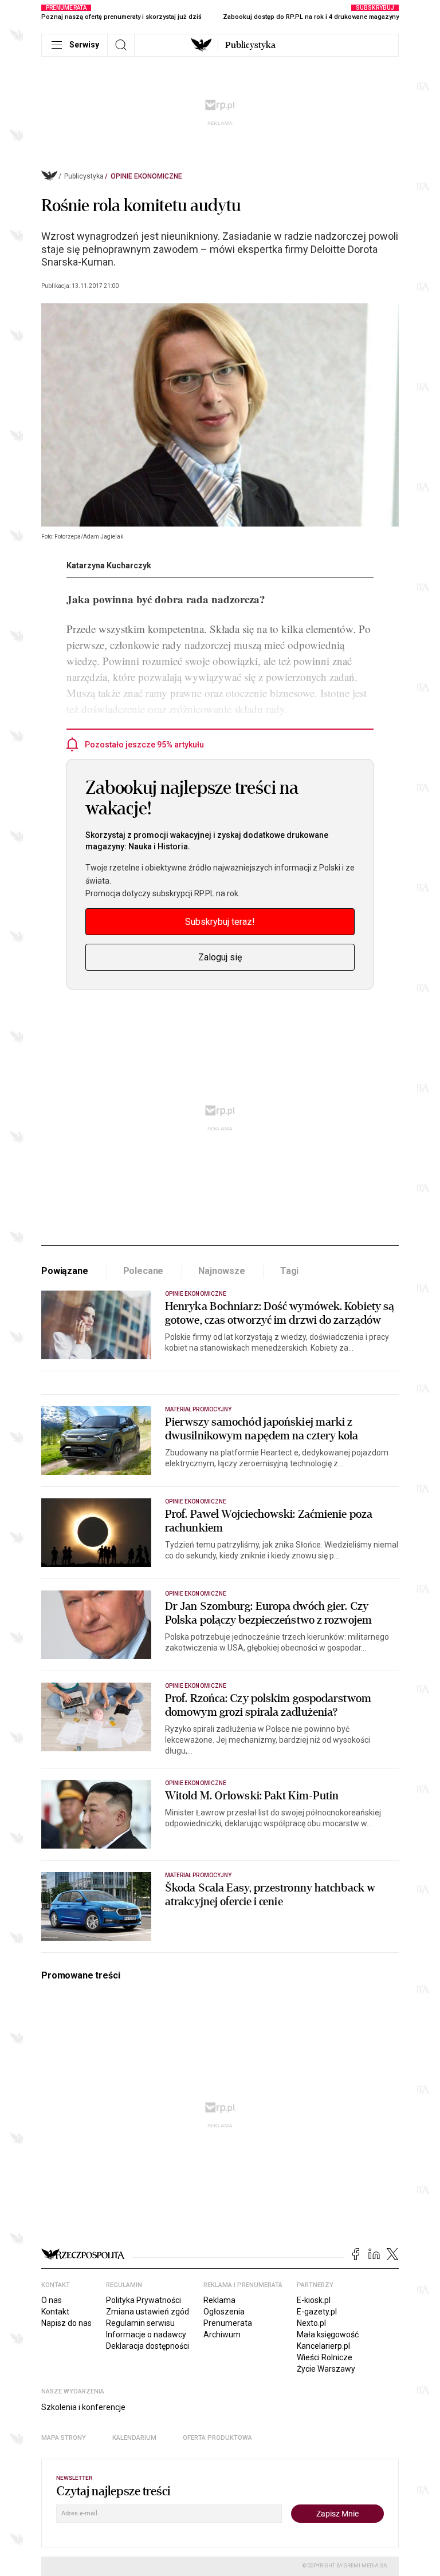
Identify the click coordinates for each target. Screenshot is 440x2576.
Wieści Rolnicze (325, 2357)
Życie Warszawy (326, 2369)
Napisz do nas (66, 2323)
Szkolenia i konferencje (83, 2407)
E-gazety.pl (317, 2312)
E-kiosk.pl (314, 2300)
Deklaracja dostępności (148, 2346)
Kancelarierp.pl (323, 2346)
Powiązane (65, 1271)
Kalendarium (134, 2438)
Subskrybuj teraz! (220, 922)
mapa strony (64, 2438)
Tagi (289, 1271)
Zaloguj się (220, 957)
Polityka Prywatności (144, 2300)
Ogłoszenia (224, 2312)
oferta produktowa (217, 2438)
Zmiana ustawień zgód (148, 2312)
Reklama (219, 2300)
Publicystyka (250, 45)
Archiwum (222, 2334)
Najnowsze (222, 1271)
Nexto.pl (311, 2323)
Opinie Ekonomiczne (146, 176)
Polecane (144, 1271)
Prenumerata (228, 2323)
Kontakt (55, 2312)
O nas (52, 2300)
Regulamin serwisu (140, 2323)
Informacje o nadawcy (146, 2334)
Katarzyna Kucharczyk (109, 565)
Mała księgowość (328, 2334)
